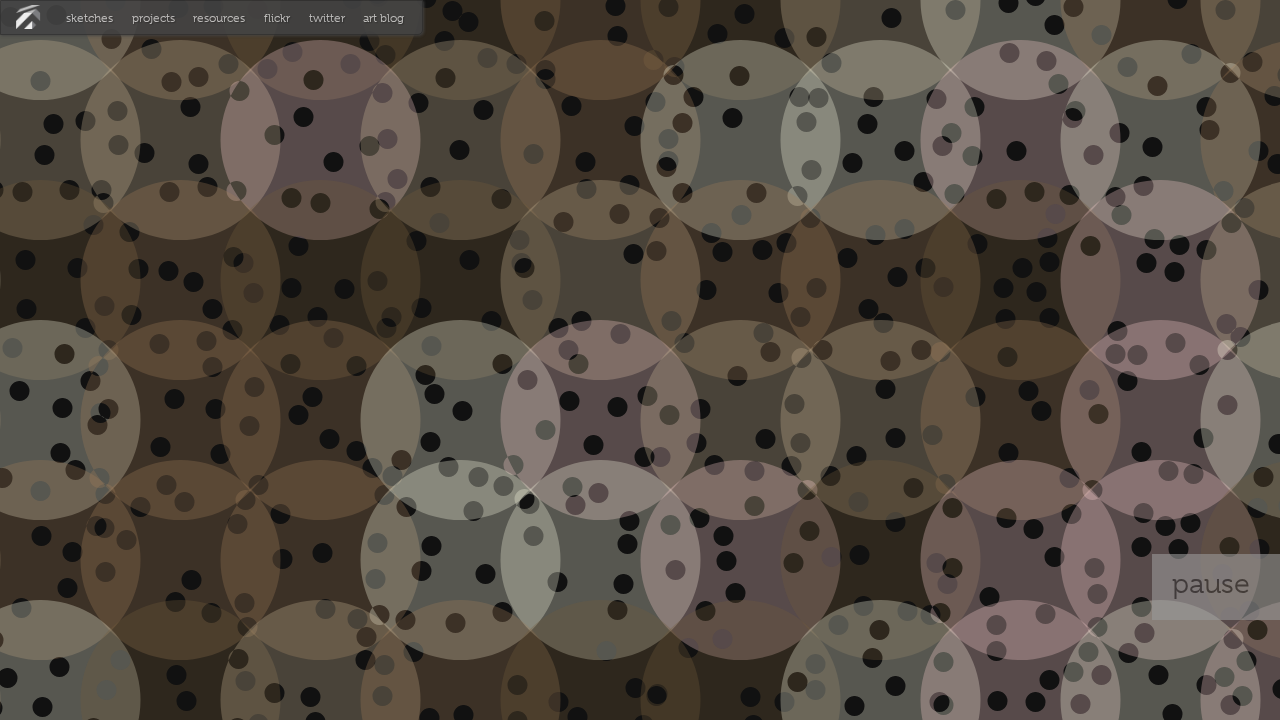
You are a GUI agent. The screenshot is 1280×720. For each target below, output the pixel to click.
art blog (383, 18)
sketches (89, 18)
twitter (327, 18)
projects (153, 18)
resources (219, 18)
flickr (277, 18)
